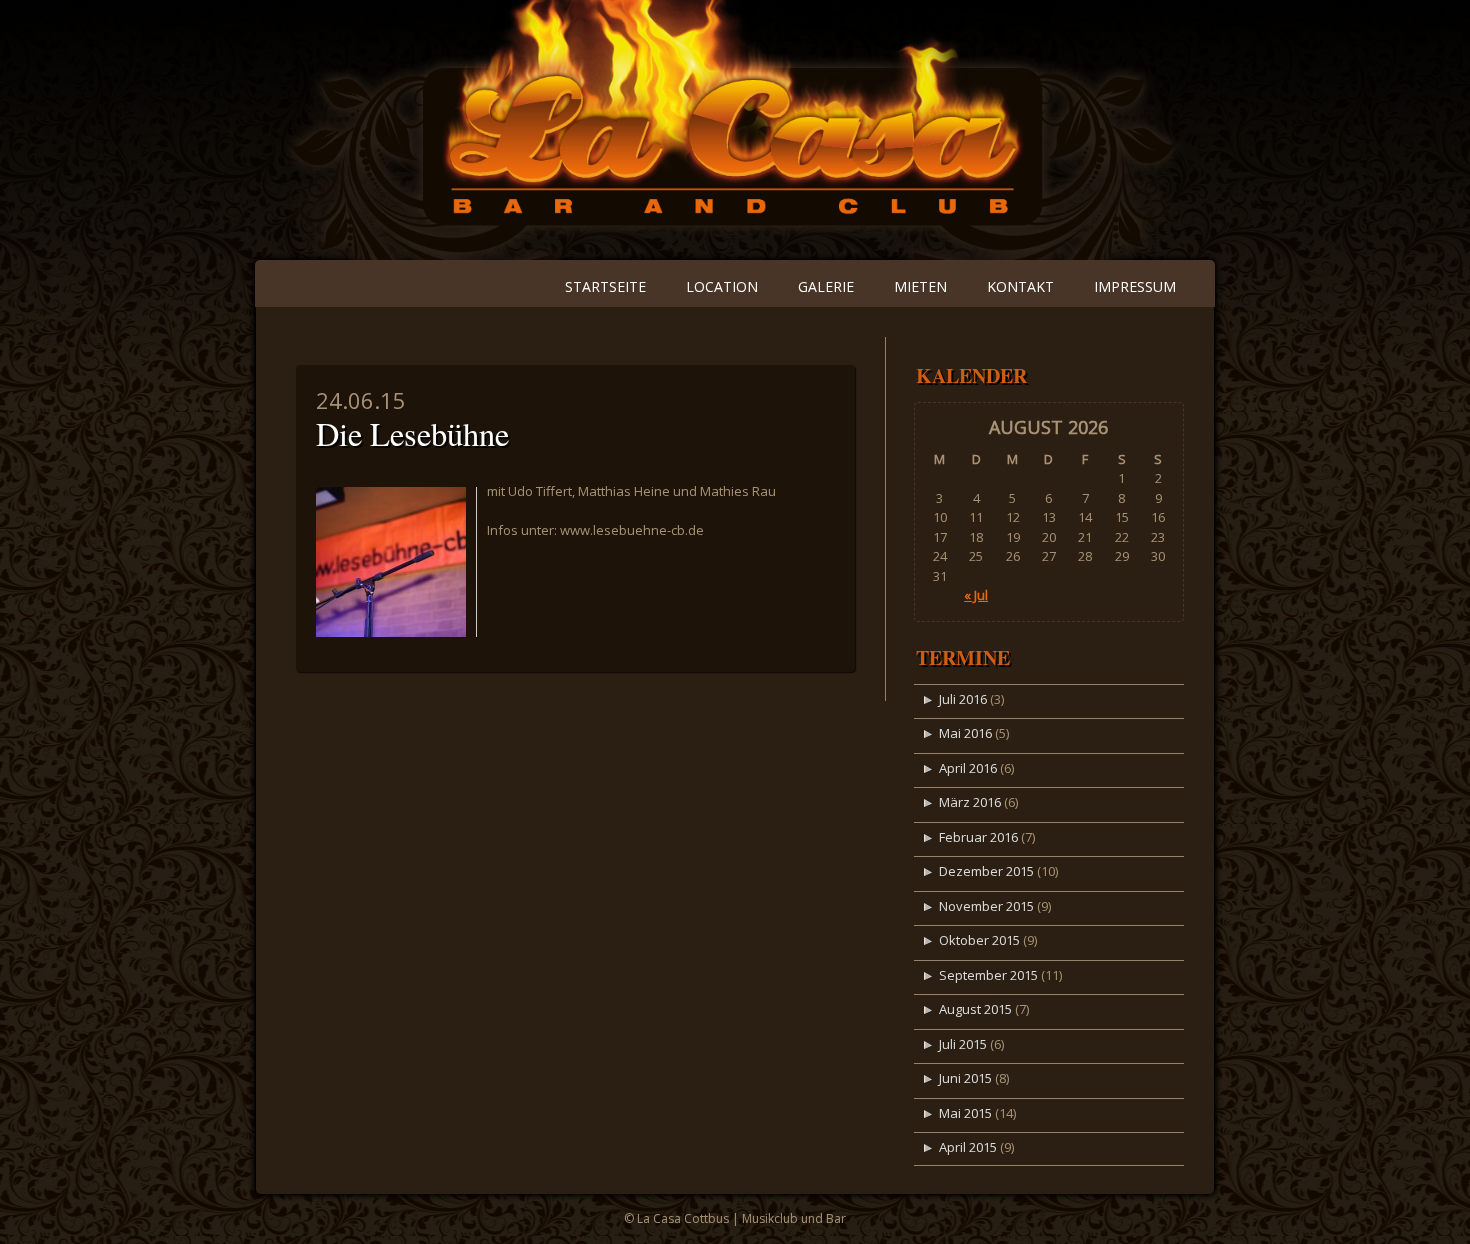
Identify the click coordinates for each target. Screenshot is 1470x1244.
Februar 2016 (978, 837)
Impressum (1135, 286)
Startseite (605, 286)
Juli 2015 (963, 1044)
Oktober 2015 (979, 940)
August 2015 (975, 1009)
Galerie (826, 286)
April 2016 (968, 768)
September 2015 (988, 975)
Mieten (920, 286)
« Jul (976, 595)
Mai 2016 (965, 733)
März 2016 (970, 802)
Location (722, 286)
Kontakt (1020, 286)
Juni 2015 (965, 1078)
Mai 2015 (965, 1113)
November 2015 (986, 906)
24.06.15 (361, 400)
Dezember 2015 (986, 871)
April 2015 (968, 1147)
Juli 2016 (963, 699)
